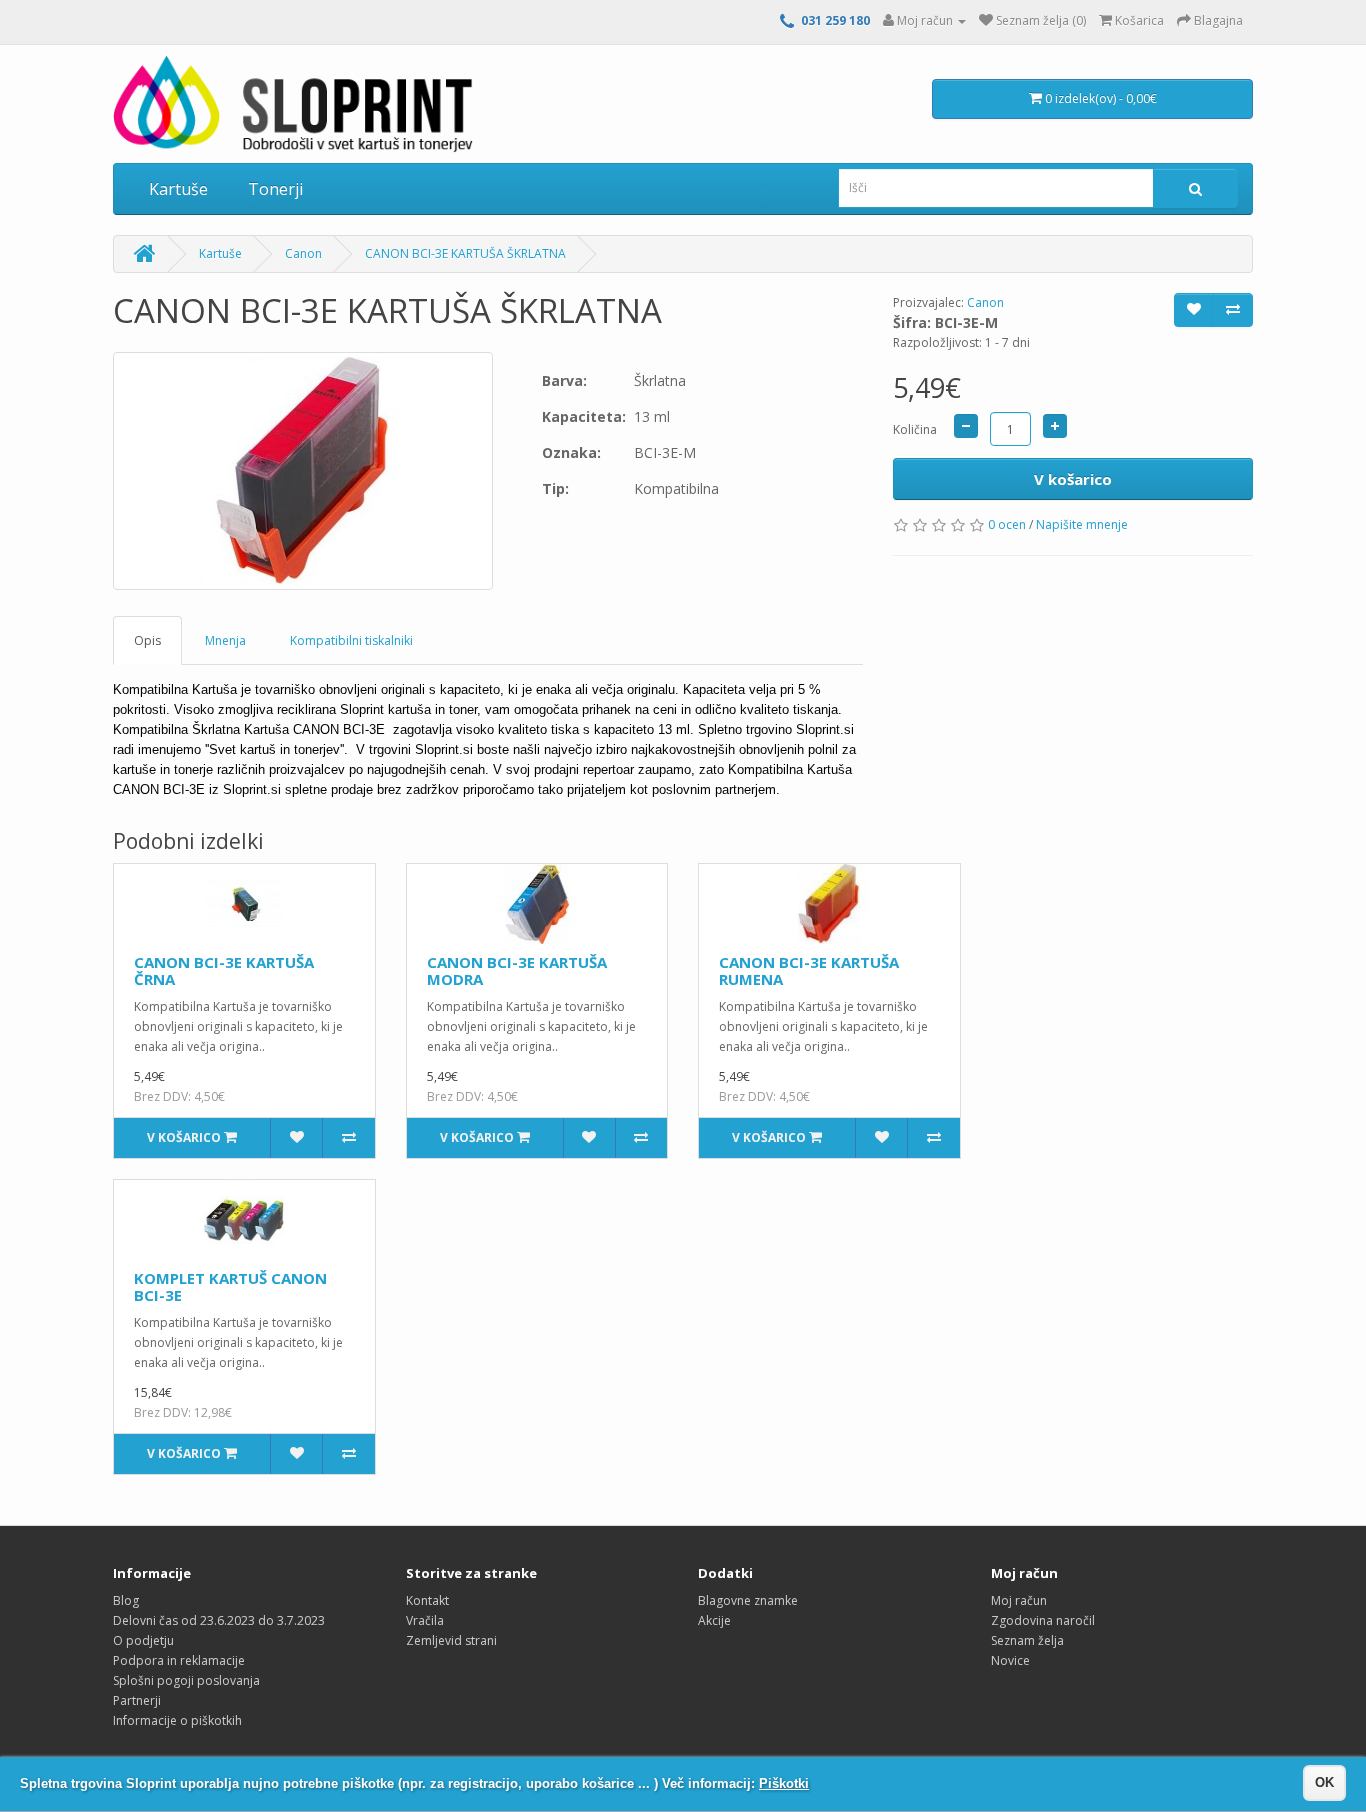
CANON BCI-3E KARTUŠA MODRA (517, 970)
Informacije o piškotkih (177, 1720)
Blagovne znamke (748, 1600)
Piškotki (784, 1783)
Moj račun (1019, 1600)
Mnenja (225, 640)
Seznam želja (1027, 1640)
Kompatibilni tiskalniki (351, 640)
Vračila (425, 1620)
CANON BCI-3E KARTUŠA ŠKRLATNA (465, 253)
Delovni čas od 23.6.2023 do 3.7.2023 (219, 1620)
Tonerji (275, 189)
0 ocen (1007, 524)
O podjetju (143, 1640)
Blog (126, 1600)
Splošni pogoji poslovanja (186, 1680)
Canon (303, 253)
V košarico (1073, 479)
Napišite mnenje (1082, 524)
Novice (1010, 1660)
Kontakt (427, 1600)
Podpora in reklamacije (179, 1660)
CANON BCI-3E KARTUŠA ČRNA (224, 970)
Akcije (714, 1620)
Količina (915, 429)
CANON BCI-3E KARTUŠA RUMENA (809, 970)
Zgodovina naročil (1043, 1620)
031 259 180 (835, 20)
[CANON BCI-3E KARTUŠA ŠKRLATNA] (303, 471)
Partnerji (137, 1700)
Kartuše (178, 189)
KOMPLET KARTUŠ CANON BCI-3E (230, 1286)
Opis (147, 640)
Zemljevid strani (451, 1640)
